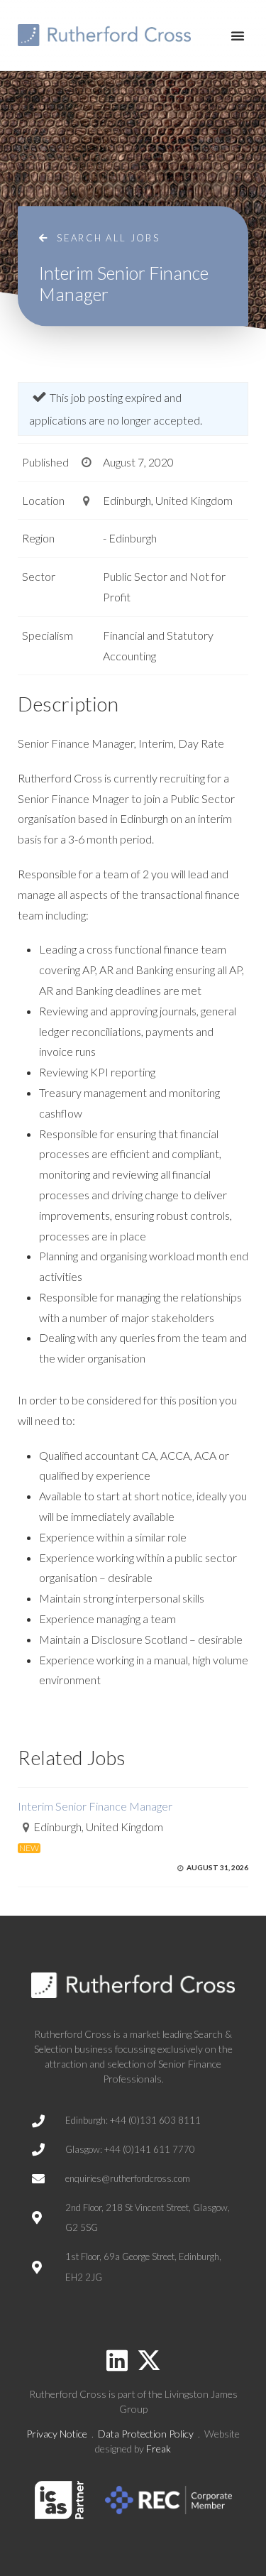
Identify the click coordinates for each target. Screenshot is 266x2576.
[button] (238, 36)
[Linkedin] (117, 2360)
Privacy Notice (57, 2434)
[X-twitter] (149, 2360)
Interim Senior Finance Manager (95, 1806)
